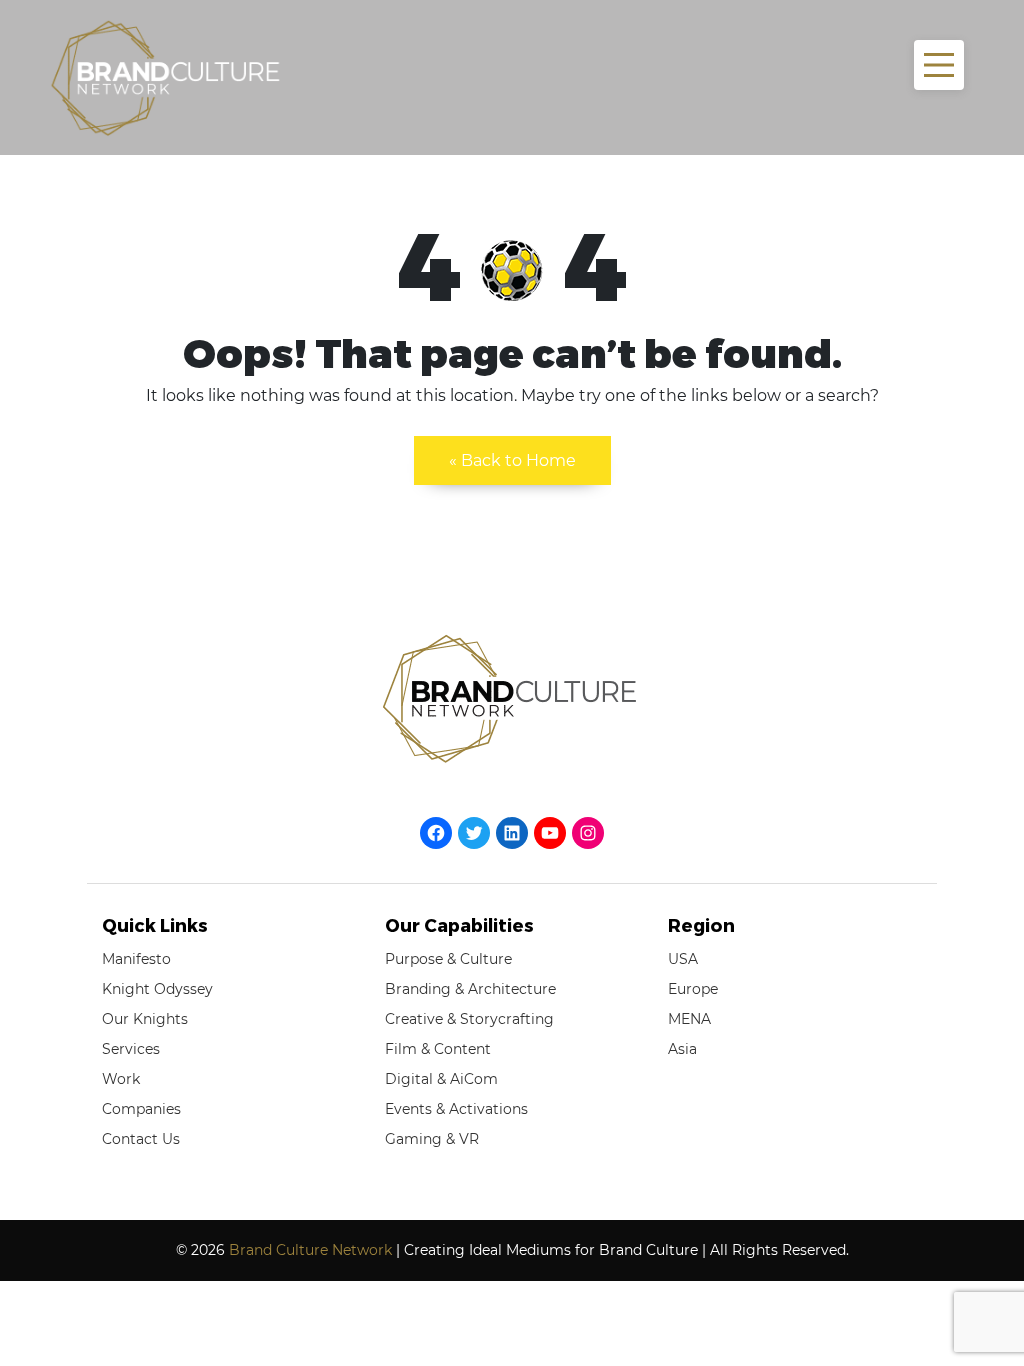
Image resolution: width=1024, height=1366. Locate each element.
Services (131, 1049)
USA (683, 959)
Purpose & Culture (448, 959)
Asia (682, 1049)
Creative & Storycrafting (469, 1019)
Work (121, 1079)
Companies (141, 1109)
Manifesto (136, 959)
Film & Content (438, 1049)
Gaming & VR (432, 1139)
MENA (689, 1019)
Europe (693, 989)
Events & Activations (456, 1109)
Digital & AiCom (441, 1079)
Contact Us (141, 1139)
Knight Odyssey (157, 989)
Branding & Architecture (470, 989)
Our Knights (145, 1019)
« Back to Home (512, 460)
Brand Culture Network (310, 1250)
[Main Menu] (939, 65)
